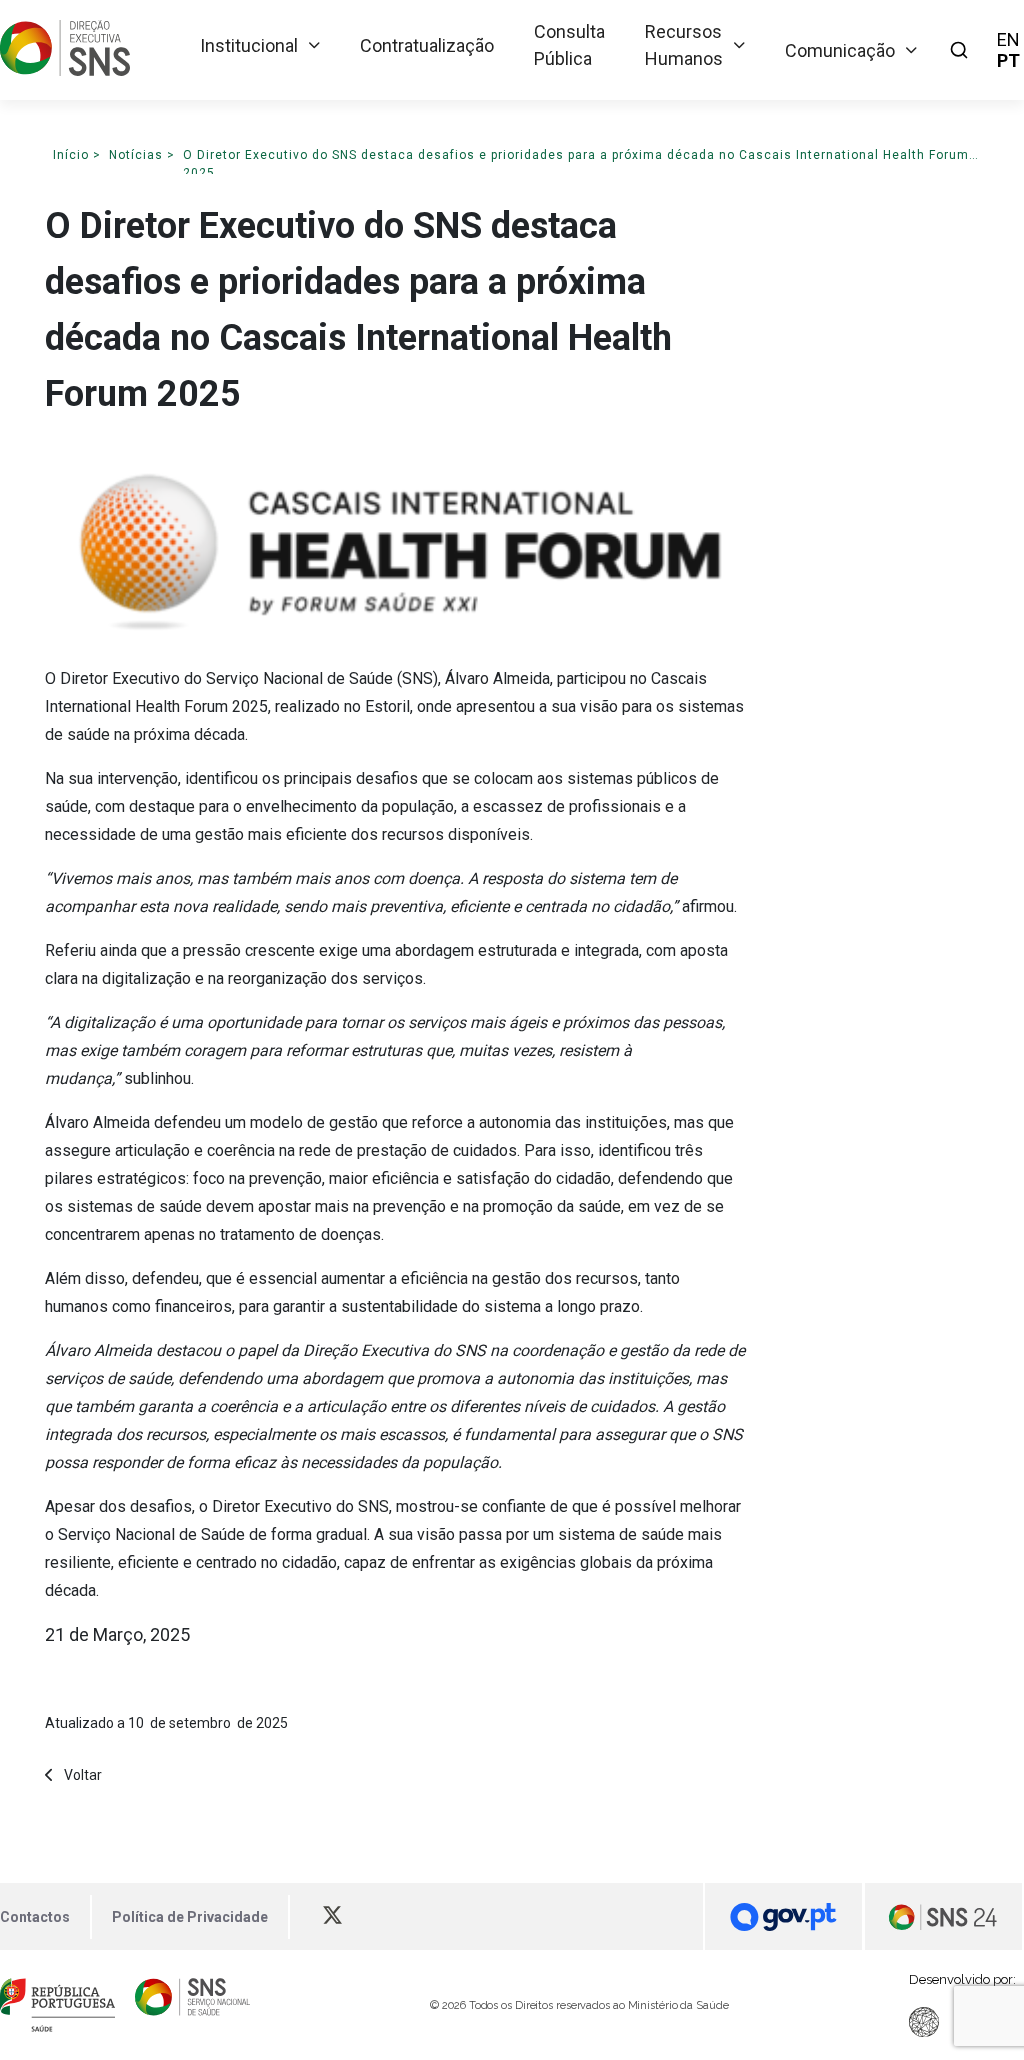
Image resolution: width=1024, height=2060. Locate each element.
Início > (77, 155)
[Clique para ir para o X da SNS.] (342, 1917)
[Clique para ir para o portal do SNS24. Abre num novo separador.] (943, 1916)
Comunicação (840, 50)
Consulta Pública (569, 45)
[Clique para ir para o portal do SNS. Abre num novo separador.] (192, 2005)
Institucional (249, 45)
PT (1008, 60)
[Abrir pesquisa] (959, 50)
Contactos (35, 1917)
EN (1008, 39)
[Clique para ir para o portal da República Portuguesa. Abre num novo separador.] (57, 2005)
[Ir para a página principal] (65, 69)
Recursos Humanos (684, 45)
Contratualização (427, 45)
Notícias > (142, 155)
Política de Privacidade (190, 1917)
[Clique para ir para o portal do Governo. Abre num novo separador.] (783, 1916)
